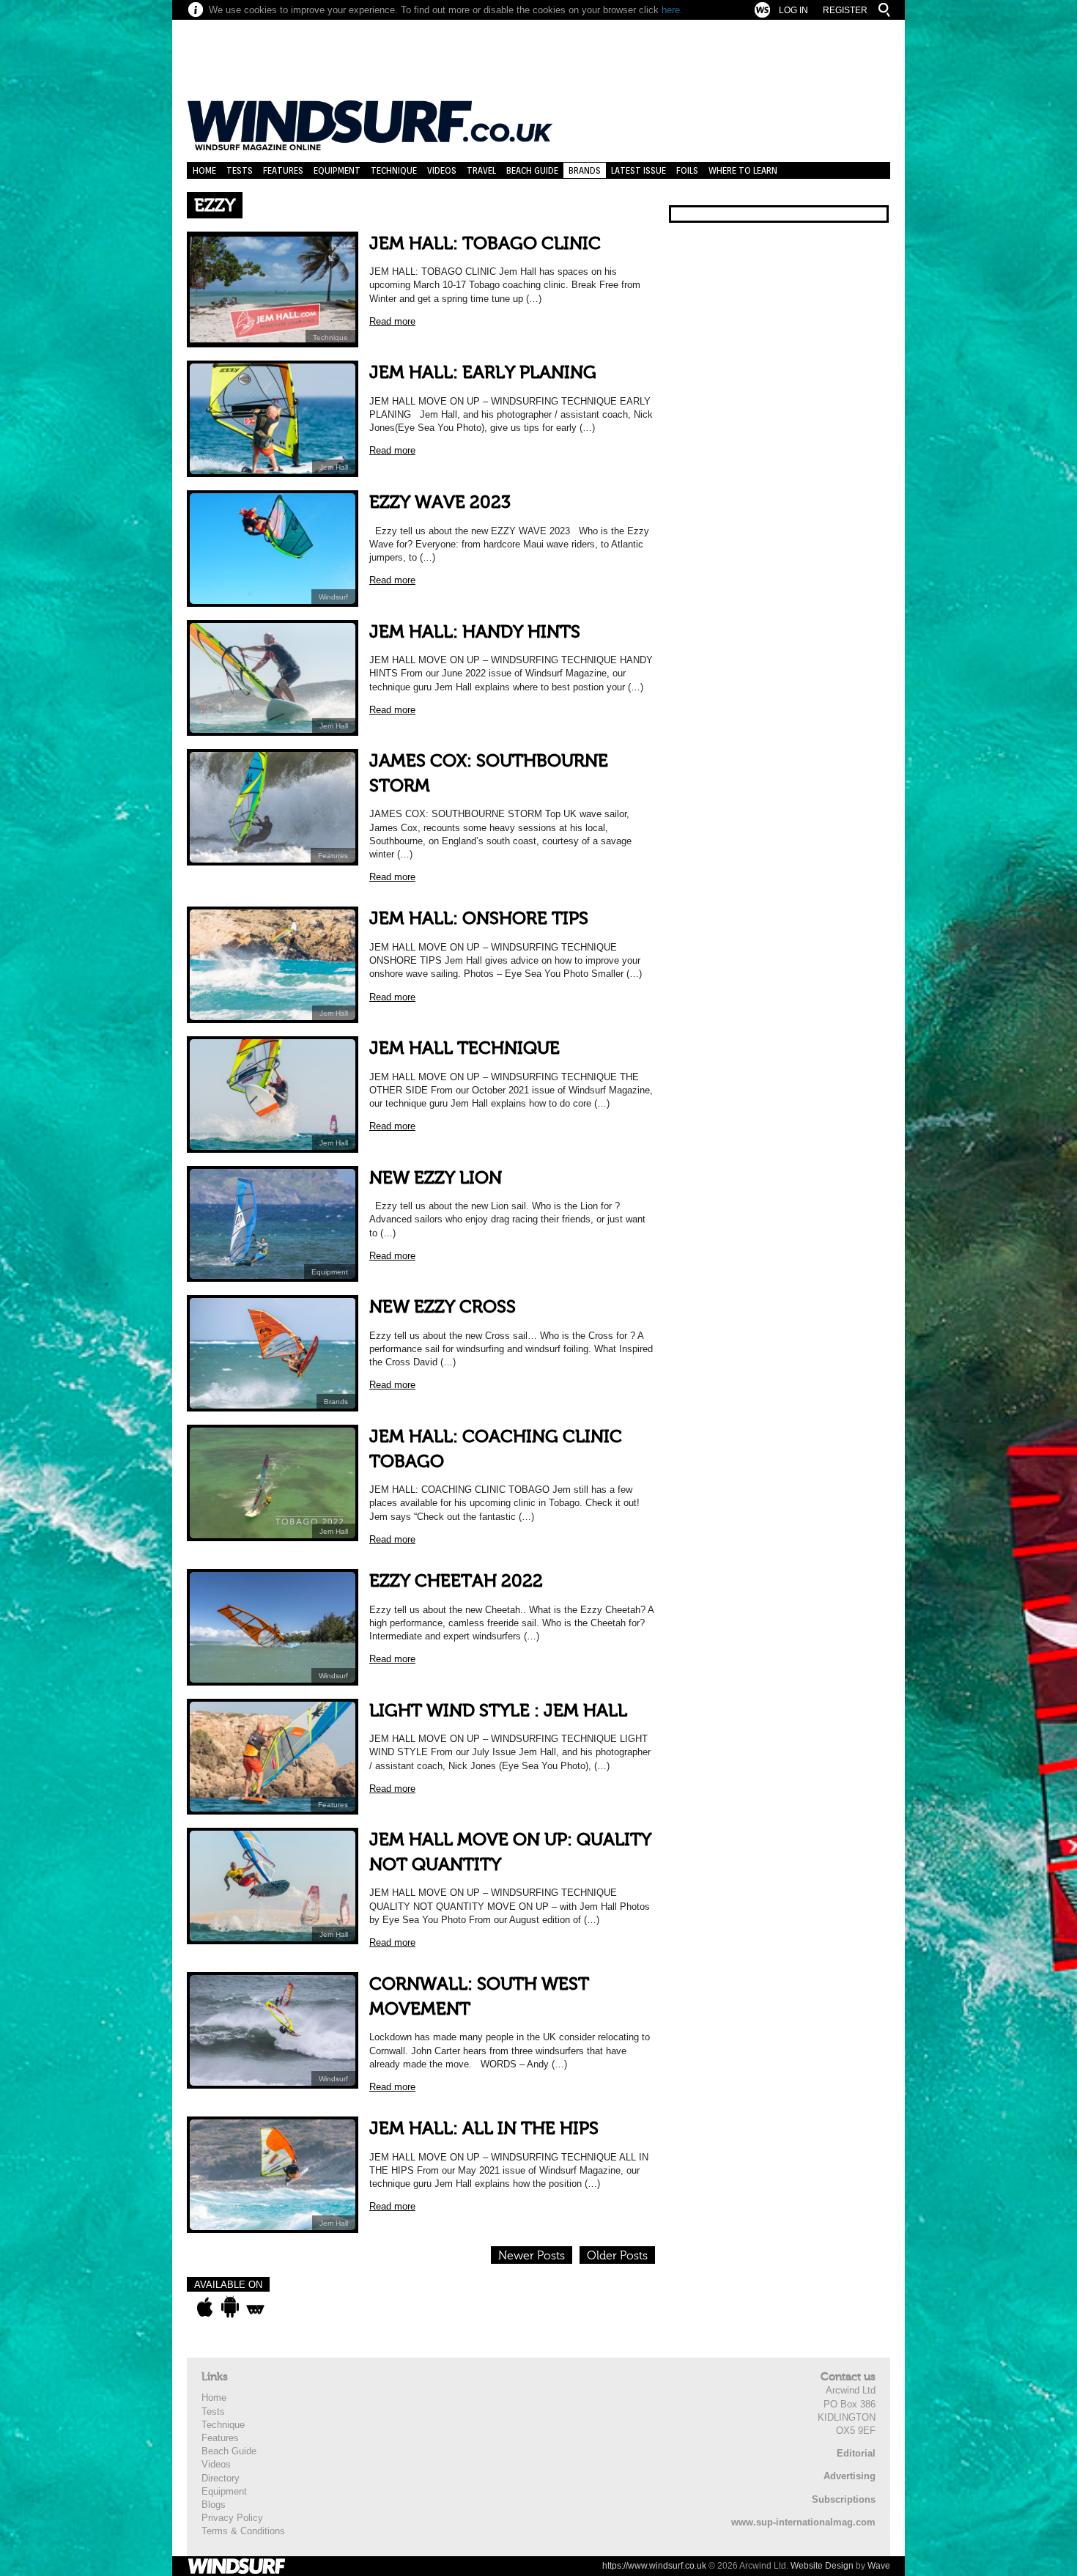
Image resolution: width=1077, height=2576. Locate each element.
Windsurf (333, 597)
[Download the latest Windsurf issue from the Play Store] (230, 2307)
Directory (221, 2478)
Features (283, 170)
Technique (394, 170)
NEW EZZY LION (436, 1178)
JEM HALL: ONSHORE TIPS (479, 919)
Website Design (822, 2566)
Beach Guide (532, 170)
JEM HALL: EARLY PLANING (483, 373)
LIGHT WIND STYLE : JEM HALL (498, 1711)
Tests (240, 170)
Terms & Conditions (243, 2531)
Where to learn (743, 170)
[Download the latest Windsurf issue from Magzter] (255, 2307)
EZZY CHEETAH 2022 (456, 1581)
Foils (687, 170)
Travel (481, 170)
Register (845, 10)
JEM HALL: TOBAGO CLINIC (485, 244)
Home (204, 170)
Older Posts (617, 2256)
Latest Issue (639, 170)
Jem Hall (334, 467)
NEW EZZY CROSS (443, 1307)
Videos (442, 170)
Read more (392, 321)
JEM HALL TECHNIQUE (465, 1048)
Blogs (214, 2505)
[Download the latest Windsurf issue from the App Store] (205, 2307)
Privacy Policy (232, 2518)
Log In (793, 10)
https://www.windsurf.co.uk (654, 2566)
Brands (585, 170)
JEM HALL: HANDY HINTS (475, 632)
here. (672, 10)
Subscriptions (844, 2499)
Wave (879, 2566)
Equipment (337, 170)
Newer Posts (532, 2256)
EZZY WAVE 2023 (440, 502)
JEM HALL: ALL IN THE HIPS (484, 2129)
